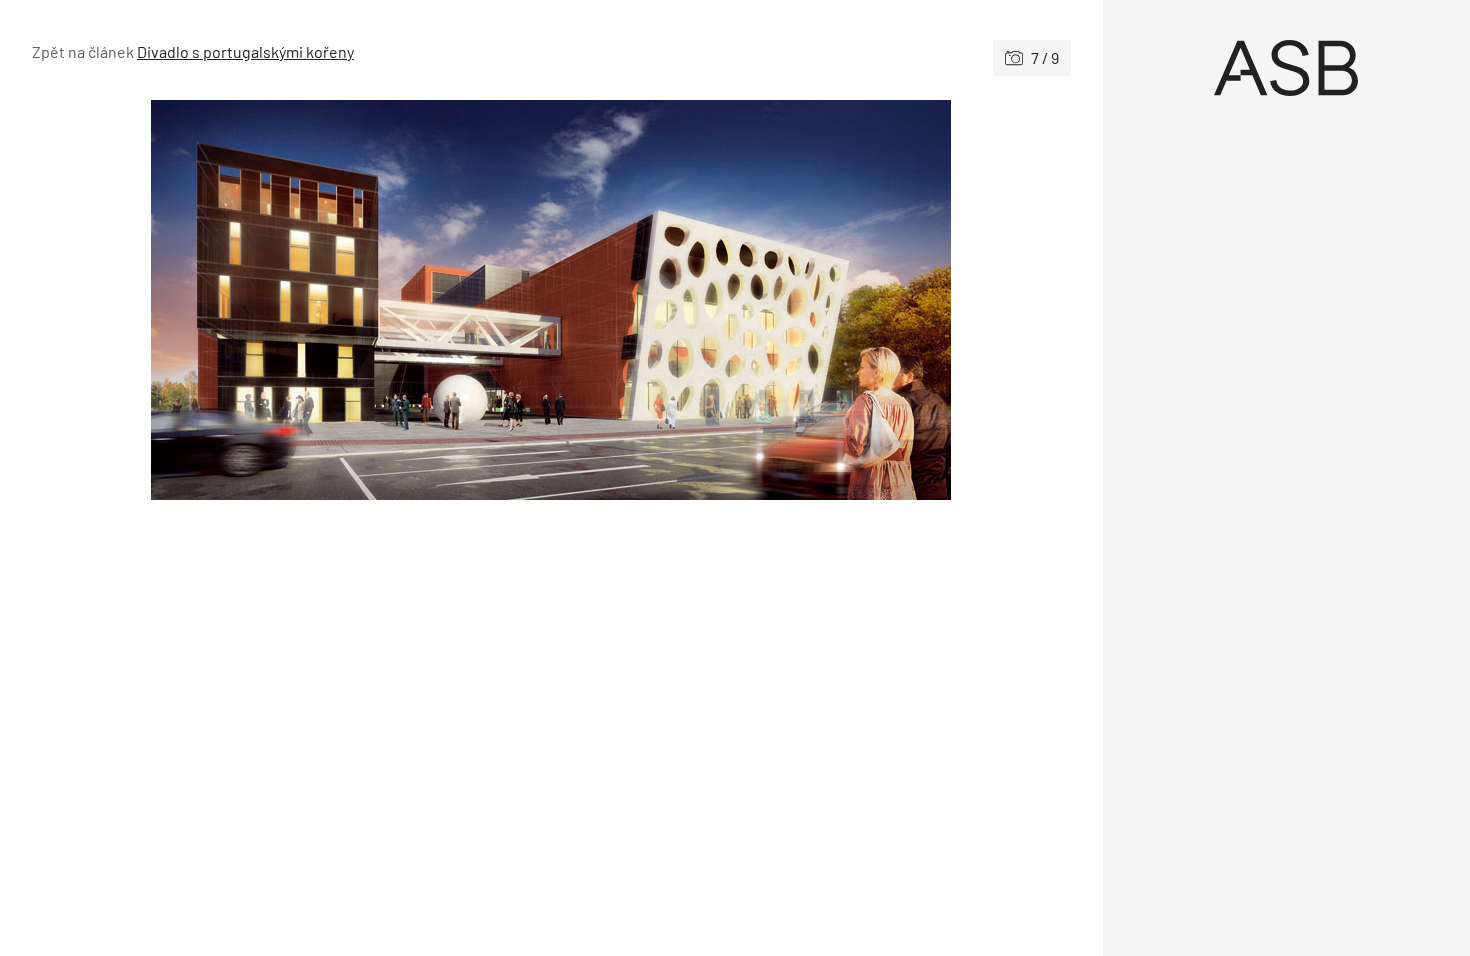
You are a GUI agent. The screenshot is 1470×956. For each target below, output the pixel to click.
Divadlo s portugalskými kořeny (245, 51)
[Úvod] (1287, 68)
